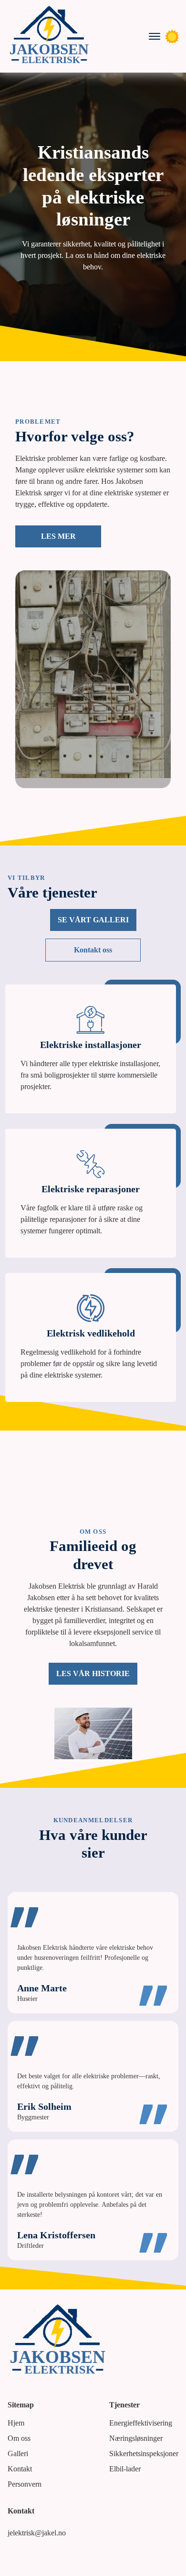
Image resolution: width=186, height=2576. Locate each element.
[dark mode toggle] (172, 36)
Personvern (25, 2484)
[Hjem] (49, 36)
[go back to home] (58, 2341)
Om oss (19, 2438)
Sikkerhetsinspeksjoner (144, 2453)
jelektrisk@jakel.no (37, 2533)
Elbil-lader (125, 2469)
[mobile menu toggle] (155, 36)
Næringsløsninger (136, 2438)
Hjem (16, 2423)
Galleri (18, 2453)
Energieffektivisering (141, 2423)
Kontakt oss (93, 950)
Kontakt (20, 2469)
